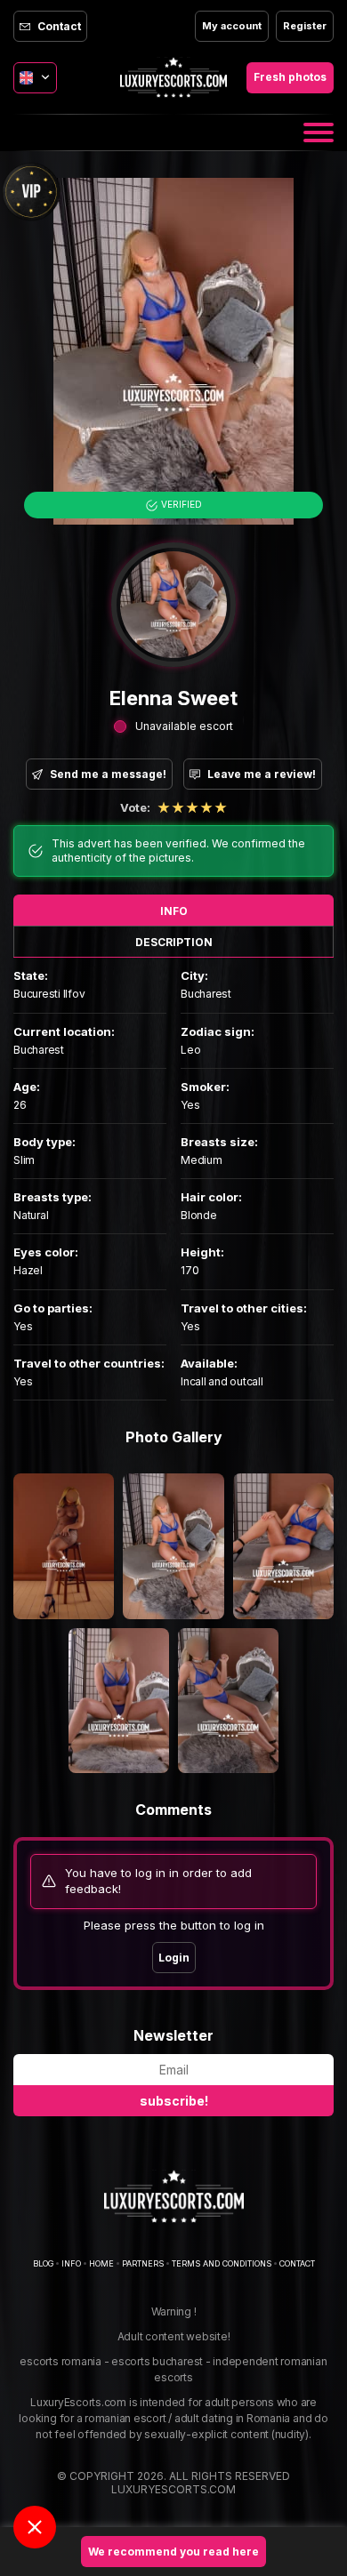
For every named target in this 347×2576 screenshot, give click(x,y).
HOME (101, 2263)
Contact (59, 26)
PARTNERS (143, 2263)
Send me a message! (108, 774)
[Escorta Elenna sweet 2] (64, 1546)
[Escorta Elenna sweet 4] (283, 1546)
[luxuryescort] (174, 2196)
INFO (174, 911)
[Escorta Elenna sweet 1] (173, 351)
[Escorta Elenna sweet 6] (228, 1701)
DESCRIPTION (174, 942)
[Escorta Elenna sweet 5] (119, 1701)
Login (174, 1958)
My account (232, 26)
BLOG (43, 2263)
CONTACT (297, 2263)
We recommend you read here (173, 2552)
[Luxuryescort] (173, 77)
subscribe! (174, 2101)
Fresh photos (290, 77)
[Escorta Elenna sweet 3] (173, 1546)
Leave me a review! (262, 774)
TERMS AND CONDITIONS (222, 2263)
